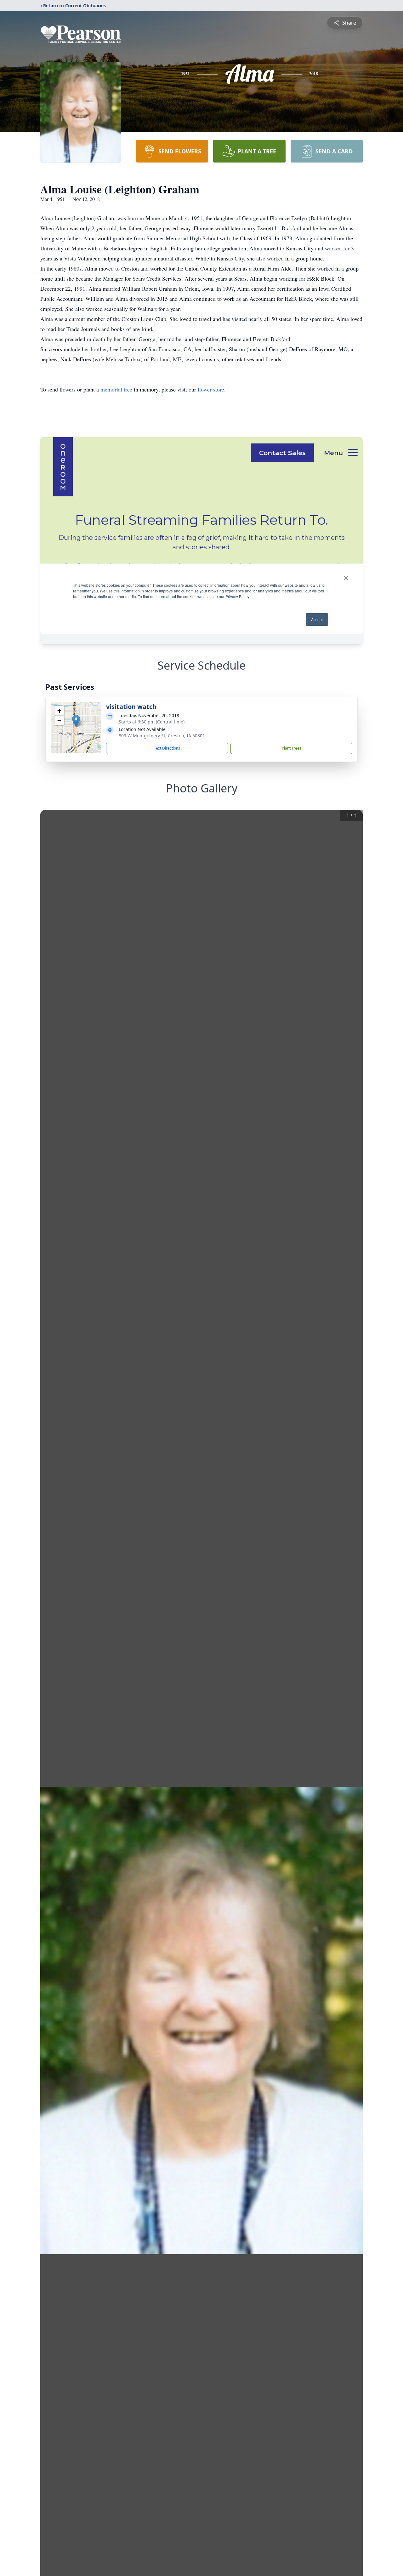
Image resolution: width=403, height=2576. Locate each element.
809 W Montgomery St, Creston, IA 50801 (162, 736)
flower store (211, 389)
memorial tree (116, 389)
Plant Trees (292, 748)
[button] (76, 721)
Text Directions (167, 748)
